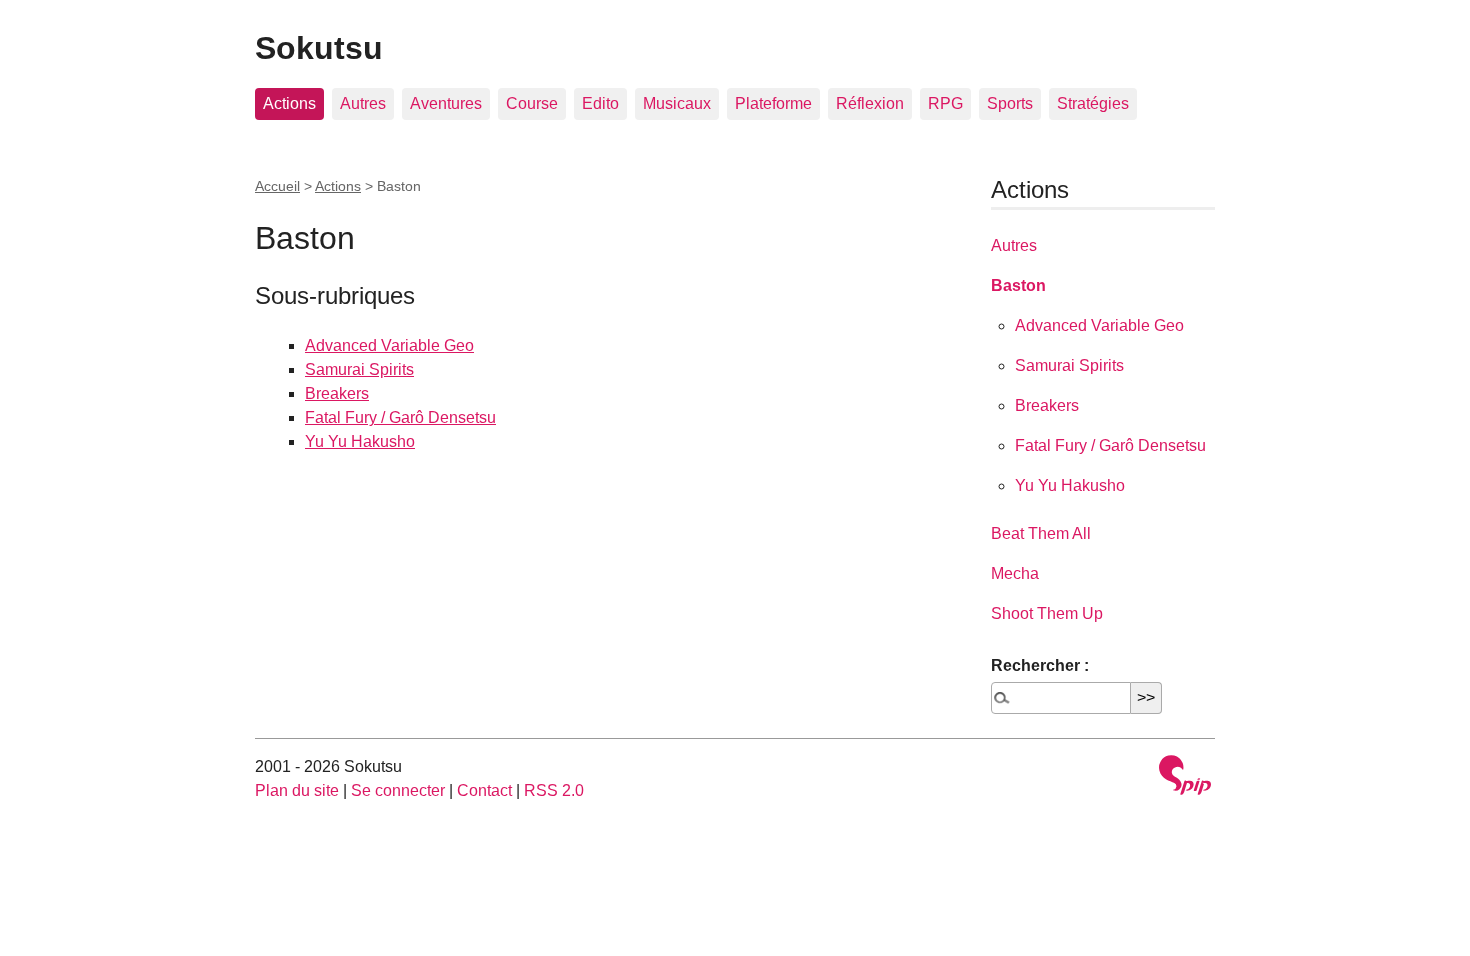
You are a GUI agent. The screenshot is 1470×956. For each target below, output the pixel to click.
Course (532, 103)
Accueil (277, 186)
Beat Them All (1041, 533)
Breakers (337, 393)
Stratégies (1093, 103)
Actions (289, 103)
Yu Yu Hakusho (360, 441)
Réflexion (870, 103)
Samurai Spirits (359, 369)
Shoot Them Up (1047, 613)
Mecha (1015, 573)
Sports (1010, 103)
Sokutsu (319, 48)
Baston (1018, 285)
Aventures (446, 103)
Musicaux (677, 103)
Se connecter (398, 790)
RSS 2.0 (554, 790)
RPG (945, 103)
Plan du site (297, 790)
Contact (484, 790)
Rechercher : (1040, 665)
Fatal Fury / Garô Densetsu (400, 417)
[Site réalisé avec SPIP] (1185, 777)
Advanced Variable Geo (389, 345)
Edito (600, 103)
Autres (363, 103)
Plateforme (773, 103)
